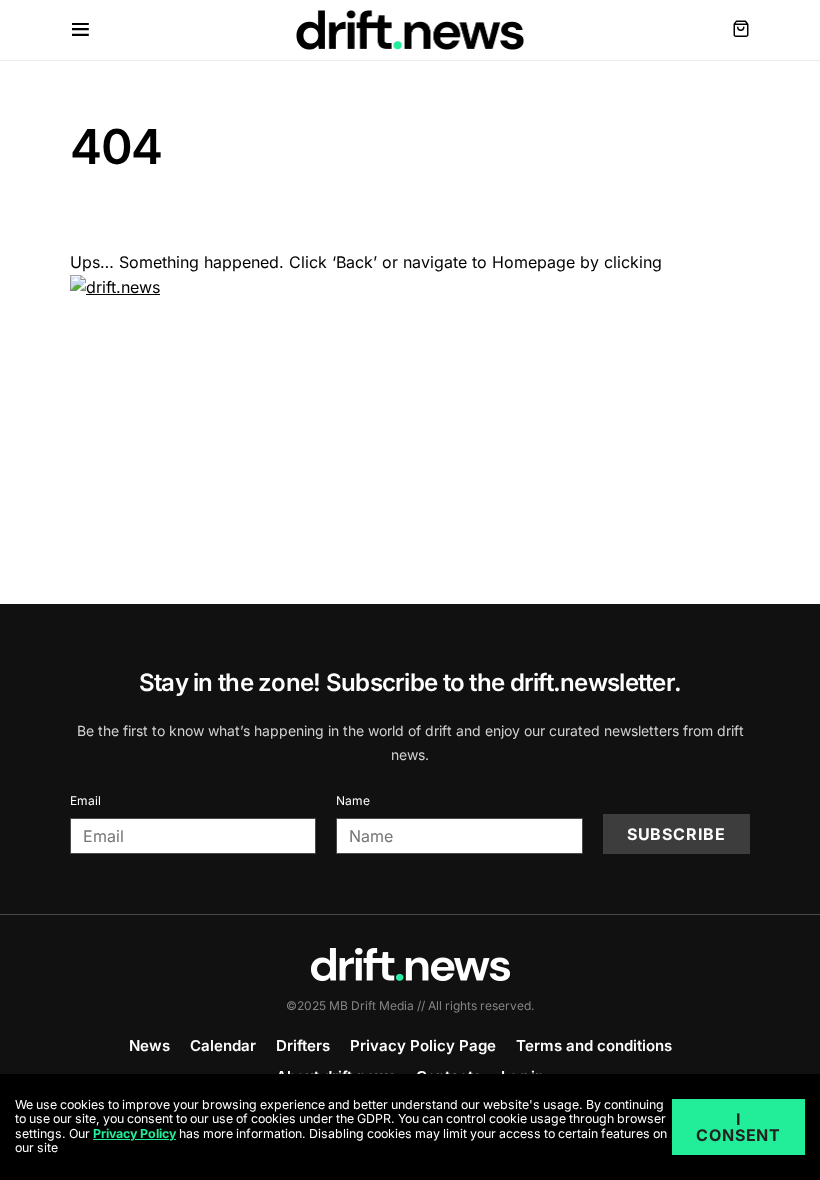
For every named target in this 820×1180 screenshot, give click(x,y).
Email (85, 800)
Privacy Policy (134, 1133)
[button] (80, 30)
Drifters (303, 1045)
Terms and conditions (594, 1045)
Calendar (223, 1045)
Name (353, 800)
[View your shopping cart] (741, 30)
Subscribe (676, 834)
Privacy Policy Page (423, 1045)
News (149, 1045)
